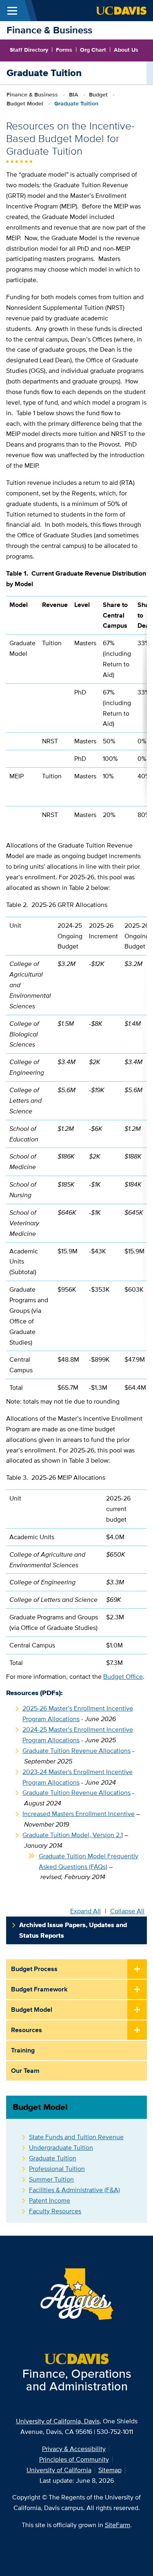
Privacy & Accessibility (74, 2449)
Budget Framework (39, 1989)
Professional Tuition (57, 2169)
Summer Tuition (51, 2179)
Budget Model (25, 103)
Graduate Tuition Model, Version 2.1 (73, 1835)
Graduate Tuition (53, 2158)
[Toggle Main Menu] (12, 11)
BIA (74, 94)
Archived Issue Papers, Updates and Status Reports (73, 1930)
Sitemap (110, 2470)
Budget (98, 94)
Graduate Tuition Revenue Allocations (76, 1751)
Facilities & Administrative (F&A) (74, 2190)
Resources (27, 2030)
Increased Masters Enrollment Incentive (79, 1814)
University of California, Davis (58, 2421)
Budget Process (34, 1969)
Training (23, 2050)
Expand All (85, 1911)
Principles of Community (74, 2459)
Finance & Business (49, 30)
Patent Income (50, 2200)
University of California (59, 2470)
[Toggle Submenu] (137, 1969)
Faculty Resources (55, 2211)
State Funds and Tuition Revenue (76, 2137)
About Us (126, 50)
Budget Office (123, 1677)
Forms (64, 50)
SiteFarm (118, 2525)
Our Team (25, 2071)
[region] (76, 710)
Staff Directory (29, 50)
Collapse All (127, 1911)
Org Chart (93, 50)
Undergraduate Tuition (61, 2148)
